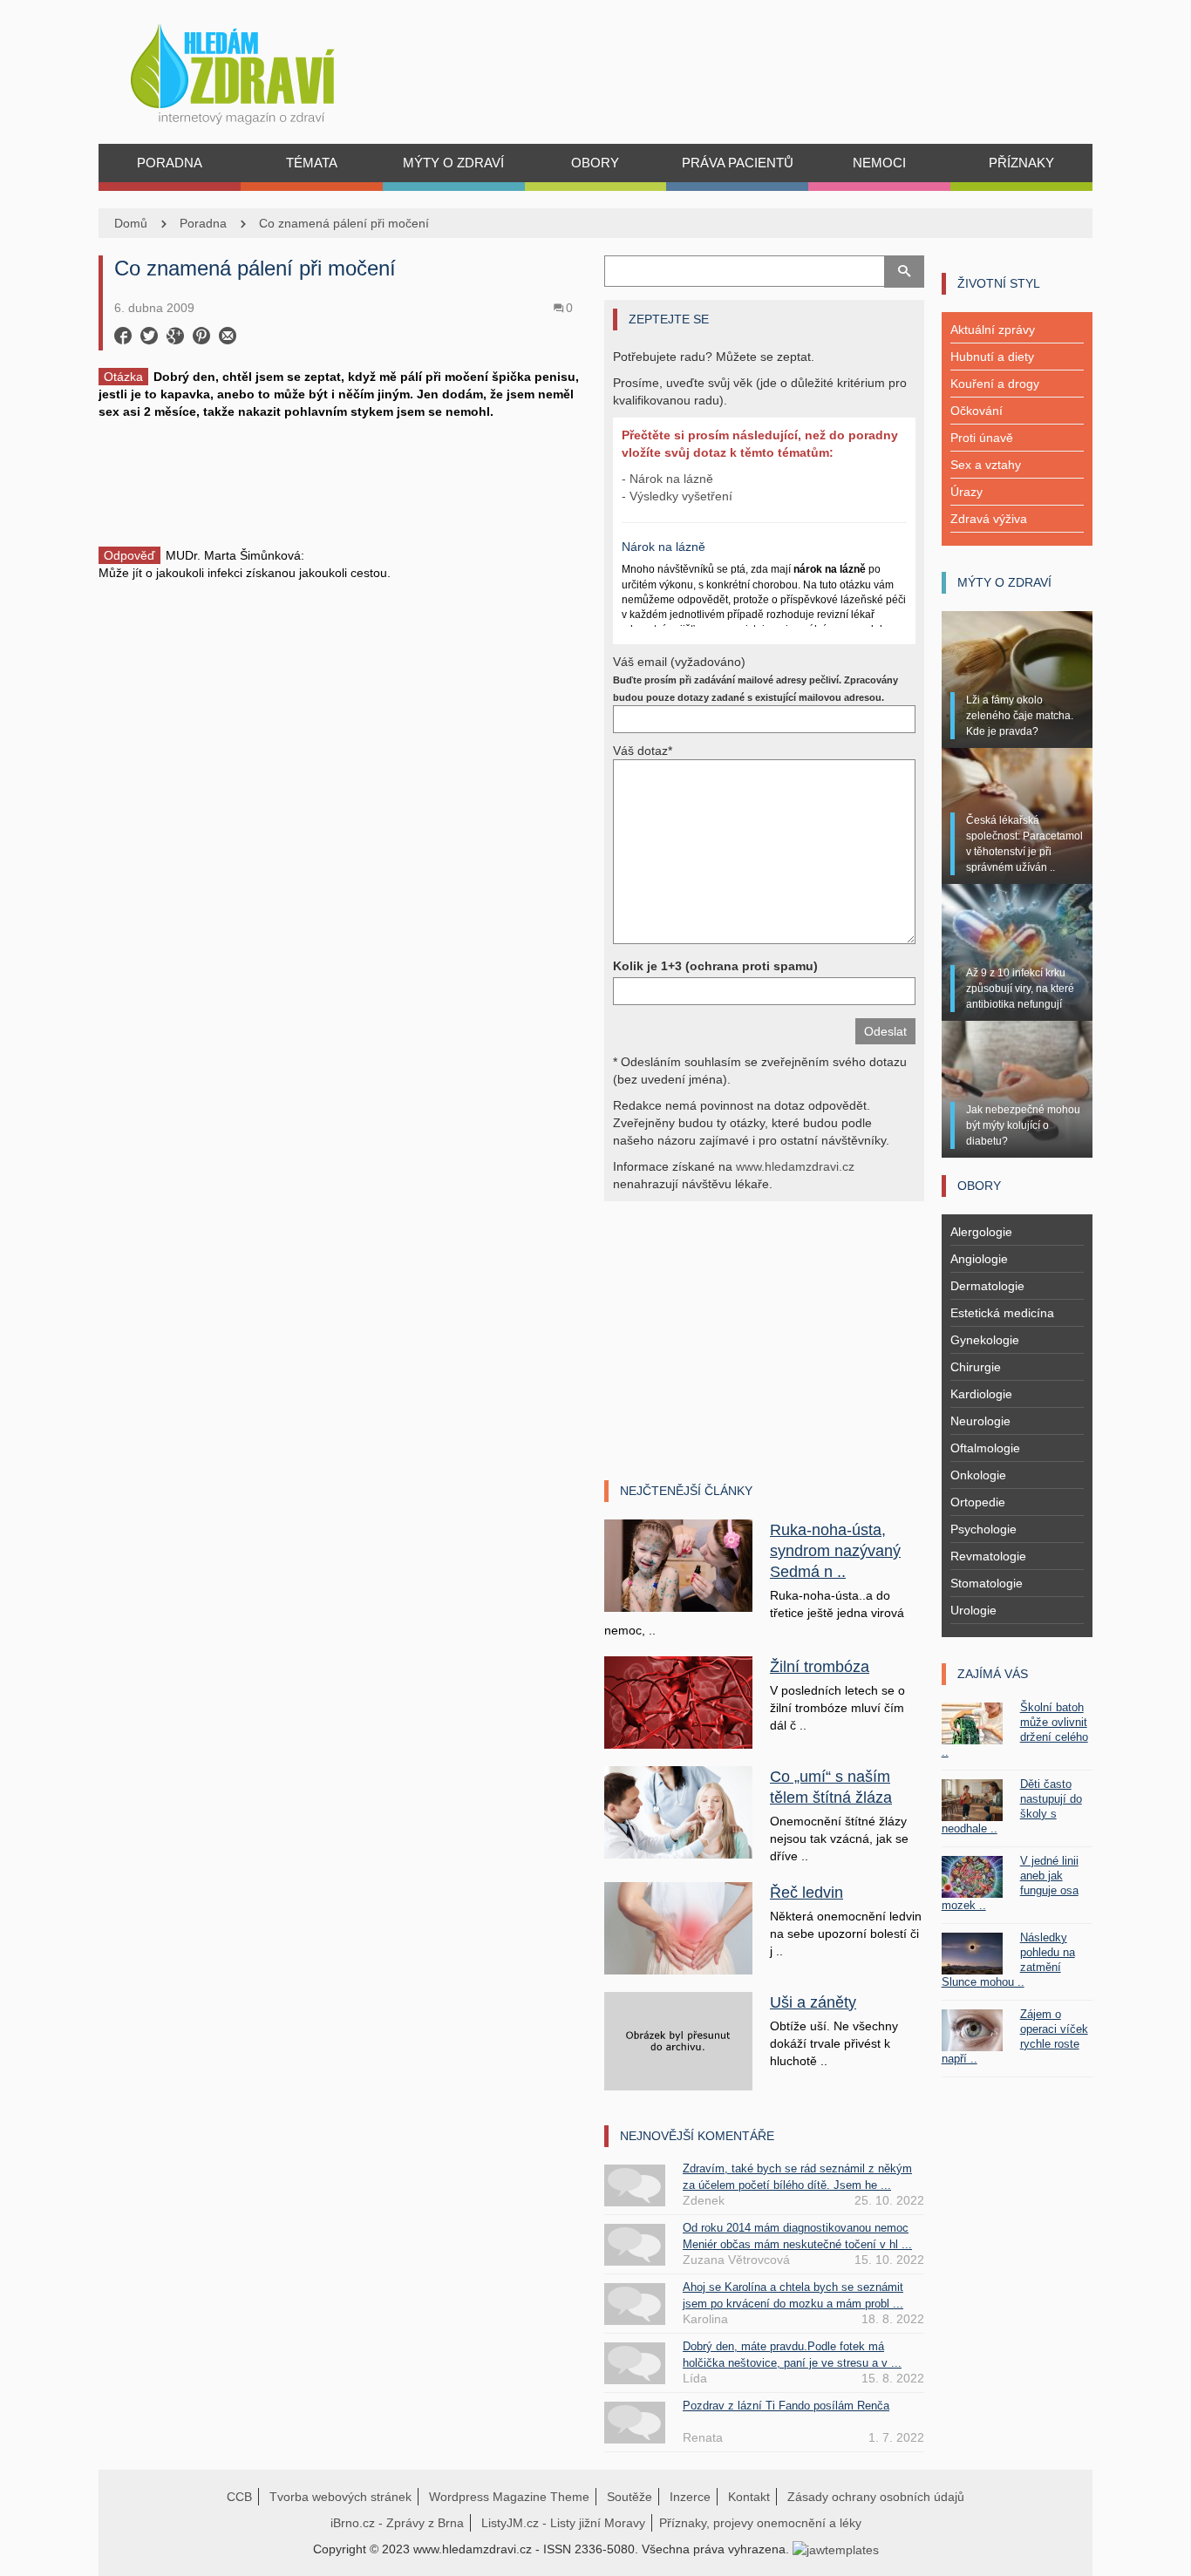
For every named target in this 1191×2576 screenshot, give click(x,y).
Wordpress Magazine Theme (509, 2497)
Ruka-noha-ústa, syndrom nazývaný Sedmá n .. (835, 1551)
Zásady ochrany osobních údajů (876, 2497)
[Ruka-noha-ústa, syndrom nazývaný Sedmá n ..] (678, 1565)
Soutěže (630, 2497)
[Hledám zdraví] (255, 69)
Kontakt (749, 2497)
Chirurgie (976, 1367)
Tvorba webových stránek (340, 2497)
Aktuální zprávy (993, 330)
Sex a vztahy (986, 465)
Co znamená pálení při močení (344, 223)
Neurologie (980, 1421)
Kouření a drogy (995, 384)
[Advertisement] (343, 481)
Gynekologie (985, 1340)
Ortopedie (978, 1502)
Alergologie (981, 1232)
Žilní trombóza (820, 1667)
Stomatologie (987, 1583)
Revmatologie (988, 1556)
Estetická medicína (1002, 1313)
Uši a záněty (813, 2002)
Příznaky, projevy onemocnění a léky (760, 2523)
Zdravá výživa (989, 519)
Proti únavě (982, 438)
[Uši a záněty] (678, 2040)
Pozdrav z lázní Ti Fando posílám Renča (786, 2406)
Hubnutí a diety (992, 357)
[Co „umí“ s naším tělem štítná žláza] (678, 1811)
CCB (239, 2497)
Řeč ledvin (806, 1893)
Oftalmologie (985, 1448)
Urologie (973, 1610)
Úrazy (966, 492)
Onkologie (978, 1475)
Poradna (203, 223)
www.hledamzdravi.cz (795, 1166)
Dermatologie (987, 1286)
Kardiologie (981, 1394)
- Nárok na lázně (667, 479)
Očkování (977, 411)
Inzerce (690, 2497)
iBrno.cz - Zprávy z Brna (397, 2523)
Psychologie (983, 1529)
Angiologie (979, 1259)
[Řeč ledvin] (678, 1927)
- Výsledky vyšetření (677, 496)
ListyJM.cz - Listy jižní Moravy (563, 2523)
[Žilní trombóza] (678, 1702)
